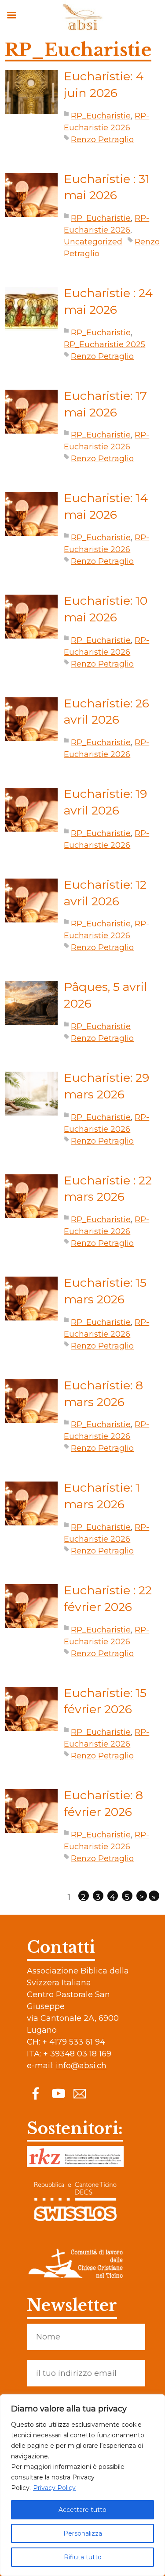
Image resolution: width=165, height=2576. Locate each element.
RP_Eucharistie (101, 116)
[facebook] (36, 2093)
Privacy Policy (54, 2488)
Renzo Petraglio (102, 140)
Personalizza (83, 2533)
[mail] (80, 2093)
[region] (82, 2485)
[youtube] (58, 2093)
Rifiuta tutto (83, 2557)
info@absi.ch (81, 2066)
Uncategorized (93, 242)
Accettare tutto (82, 2510)
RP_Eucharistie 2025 (104, 344)
